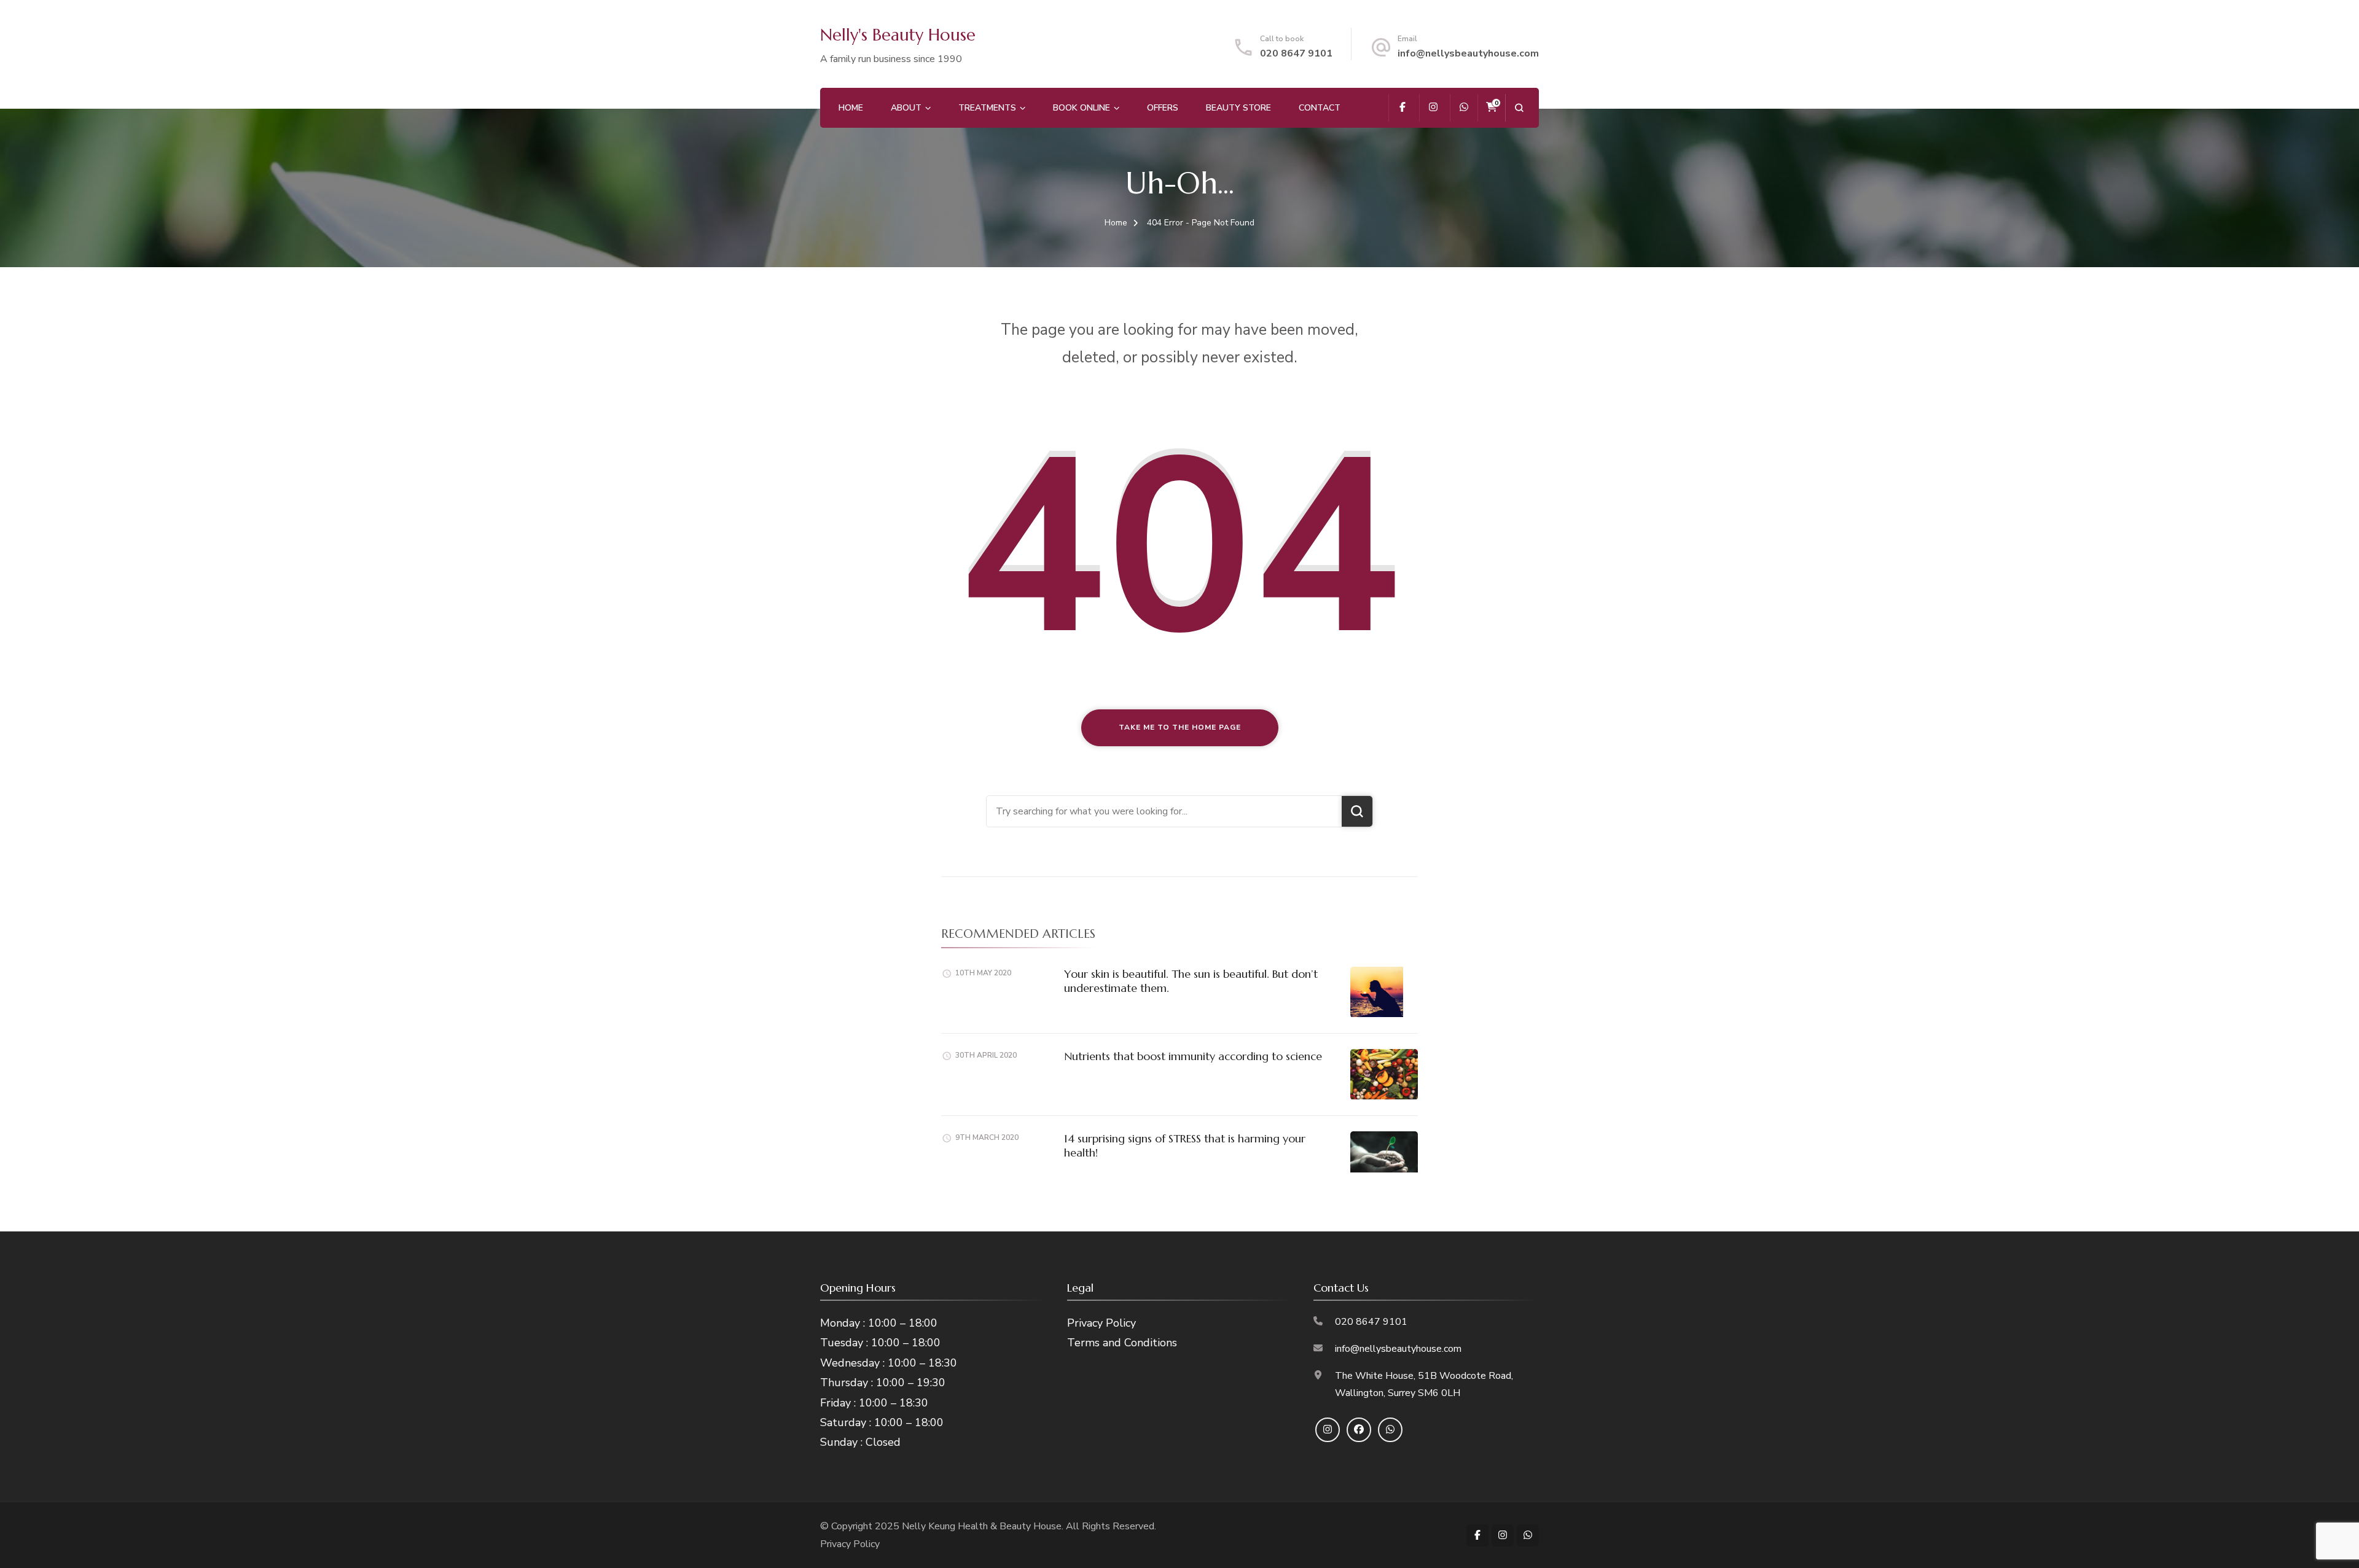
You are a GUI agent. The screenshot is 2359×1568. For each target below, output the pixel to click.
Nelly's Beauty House (898, 35)
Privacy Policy (1101, 1323)
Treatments (987, 108)
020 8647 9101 (1296, 53)
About (906, 108)
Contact (1320, 108)
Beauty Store (1238, 108)
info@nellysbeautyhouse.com (1468, 53)
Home (851, 108)
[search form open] (1519, 108)
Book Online (1082, 108)
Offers (1163, 108)
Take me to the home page (1180, 727)
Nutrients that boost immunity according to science (1193, 1056)
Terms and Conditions (1122, 1343)
